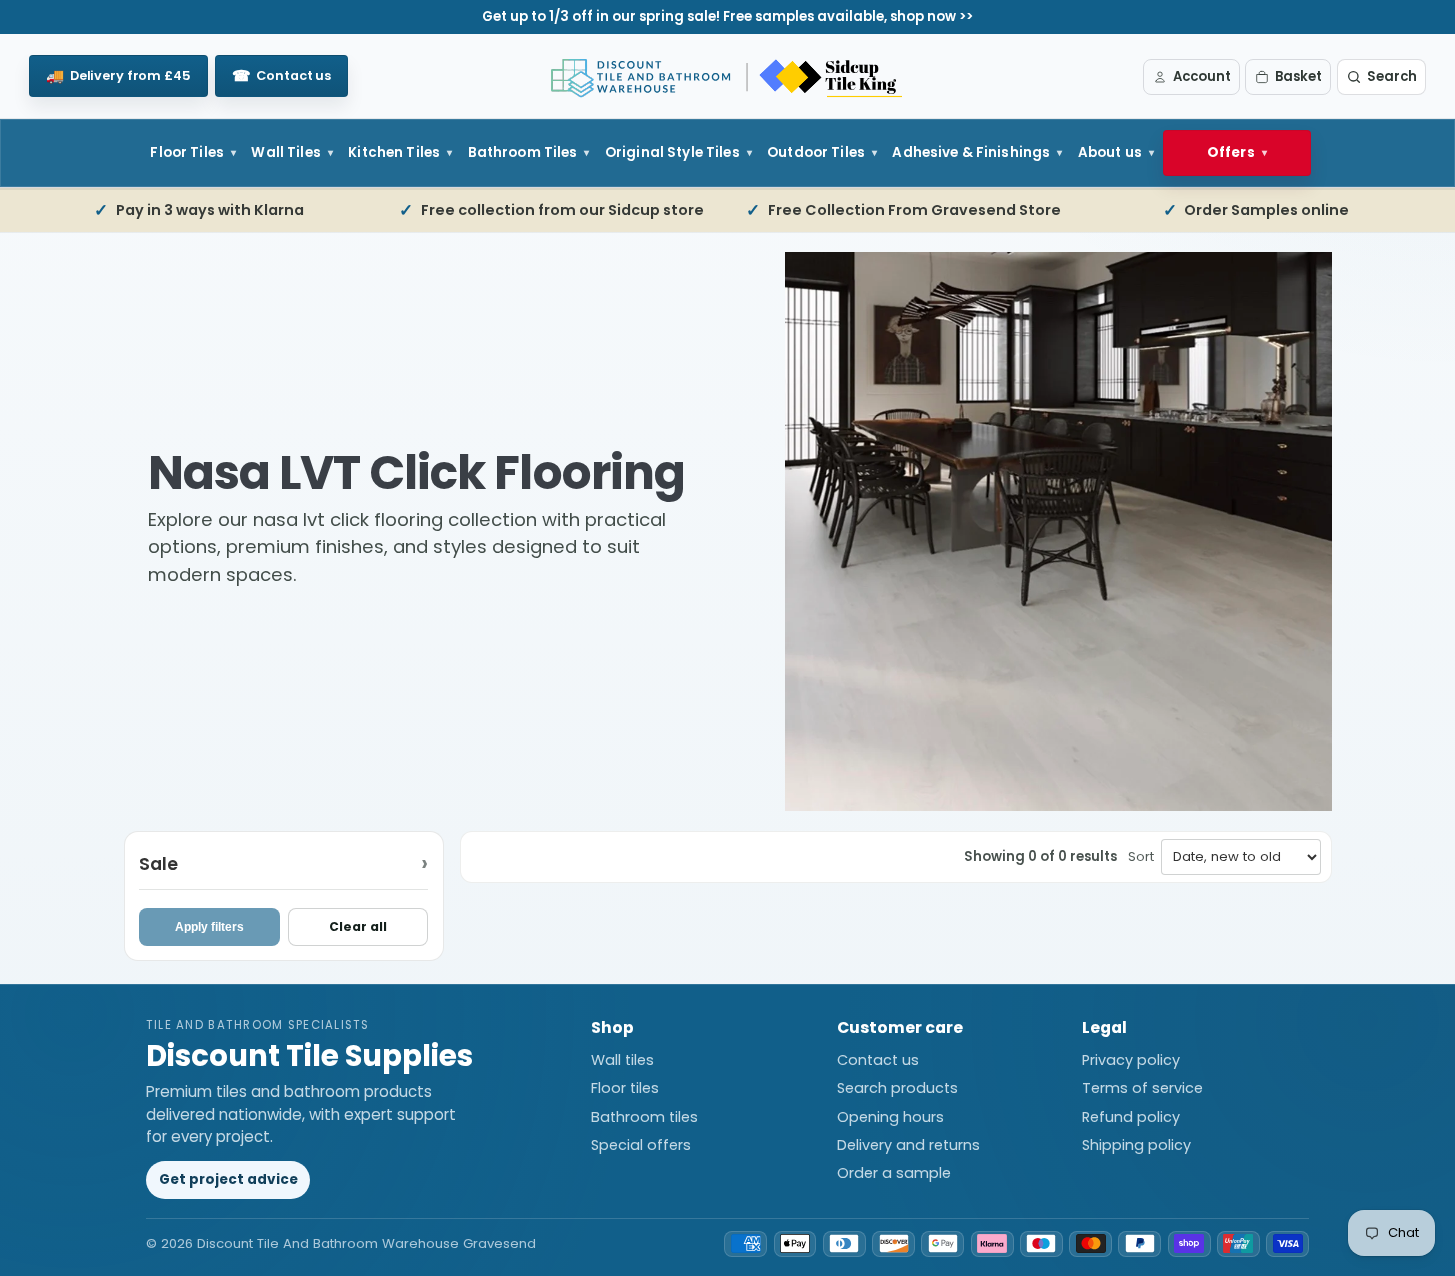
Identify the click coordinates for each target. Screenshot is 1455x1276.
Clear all (358, 926)
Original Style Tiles (672, 152)
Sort (1141, 856)
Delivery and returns (908, 1145)
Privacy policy (1131, 1060)
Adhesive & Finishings (971, 152)
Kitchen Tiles (394, 152)
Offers (1231, 152)
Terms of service (1142, 1088)
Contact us (878, 1060)
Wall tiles (622, 1060)
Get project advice (228, 1179)
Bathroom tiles (644, 1117)
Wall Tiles (285, 152)
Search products (897, 1088)
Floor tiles (625, 1088)
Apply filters (209, 927)
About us (1110, 152)
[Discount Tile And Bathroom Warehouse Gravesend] (728, 77)
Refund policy (1131, 1117)
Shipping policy (1136, 1145)
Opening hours (890, 1117)
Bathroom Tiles (523, 152)
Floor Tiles (186, 152)
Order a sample (894, 1173)
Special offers (641, 1145)
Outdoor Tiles (816, 152)
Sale (158, 862)
